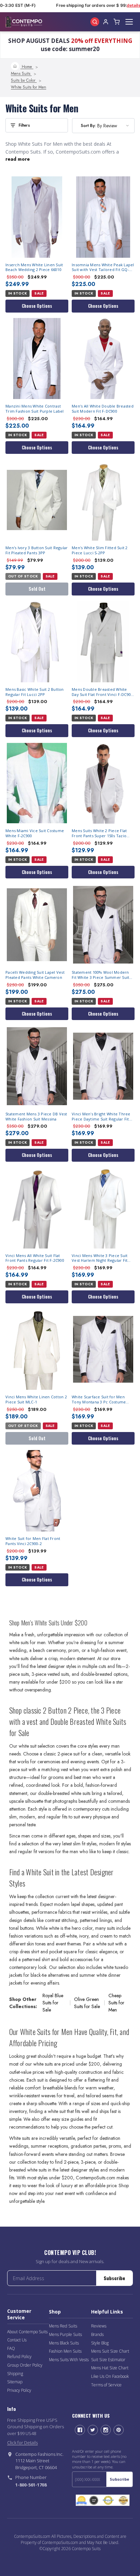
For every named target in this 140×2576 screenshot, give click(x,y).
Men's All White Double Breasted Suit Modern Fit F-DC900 (103, 409)
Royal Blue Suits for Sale (53, 2003)
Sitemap (15, 2382)
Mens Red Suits (63, 2326)
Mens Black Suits (64, 2343)
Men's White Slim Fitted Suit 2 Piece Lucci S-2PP (100, 550)
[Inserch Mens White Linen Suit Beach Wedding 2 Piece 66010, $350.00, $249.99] (37, 217)
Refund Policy (19, 2357)
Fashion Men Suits (65, 2351)
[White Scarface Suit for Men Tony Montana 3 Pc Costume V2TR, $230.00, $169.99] (103, 1349)
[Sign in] (106, 22)
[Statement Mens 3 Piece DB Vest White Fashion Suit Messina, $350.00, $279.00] (37, 1066)
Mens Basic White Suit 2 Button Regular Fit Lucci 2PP (35, 692)
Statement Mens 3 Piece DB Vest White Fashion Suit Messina (36, 1117)
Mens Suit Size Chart (110, 2351)
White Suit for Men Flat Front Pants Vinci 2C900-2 (33, 1541)
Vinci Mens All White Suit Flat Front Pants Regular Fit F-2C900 (35, 1258)
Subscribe (114, 2278)
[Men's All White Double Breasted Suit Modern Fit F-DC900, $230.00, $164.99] (103, 359)
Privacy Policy (19, 2390)
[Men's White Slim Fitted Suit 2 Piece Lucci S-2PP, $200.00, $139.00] (103, 500)
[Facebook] (80, 2430)
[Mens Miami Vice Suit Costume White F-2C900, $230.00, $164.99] (37, 783)
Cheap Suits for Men (116, 2003)
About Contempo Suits (27, 2332)
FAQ (11, 2348)
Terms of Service (106, 2385)
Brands (97, 2334)
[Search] (95, 22)
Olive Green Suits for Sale (87, 2003)
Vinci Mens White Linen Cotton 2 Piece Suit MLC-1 (36, 1400)
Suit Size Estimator (108, 2360)
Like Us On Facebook (110, 2376)
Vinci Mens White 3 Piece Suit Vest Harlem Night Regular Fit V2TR (100, 1258)
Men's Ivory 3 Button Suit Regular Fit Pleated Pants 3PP (37, 550)
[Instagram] (106, 2430)
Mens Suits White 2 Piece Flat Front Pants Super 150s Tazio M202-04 (99, 833)
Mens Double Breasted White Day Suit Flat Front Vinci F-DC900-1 (103, 692)
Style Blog (100, 2343)
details (130, 5)
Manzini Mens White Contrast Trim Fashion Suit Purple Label (35, 409)
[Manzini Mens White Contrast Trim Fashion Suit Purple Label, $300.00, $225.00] (37, 359)
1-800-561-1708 (31, 2485)
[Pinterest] (119, 2430)
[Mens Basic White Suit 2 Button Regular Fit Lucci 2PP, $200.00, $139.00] (37, 642)
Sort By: (88, 125)
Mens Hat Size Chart (110, 2368)
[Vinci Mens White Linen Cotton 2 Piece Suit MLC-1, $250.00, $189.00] (37, 1349)
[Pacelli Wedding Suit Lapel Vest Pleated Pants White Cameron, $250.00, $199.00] (37, 925)
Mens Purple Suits (65, 2334)
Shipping (15, 2374)
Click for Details (22, 2443)
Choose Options (37, 306)
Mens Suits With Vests (69, 2360)
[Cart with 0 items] (117, 22)
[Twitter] (93, 2430)
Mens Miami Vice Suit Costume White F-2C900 (35, 833)
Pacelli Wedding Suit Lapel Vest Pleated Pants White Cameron (35, 975)
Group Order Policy (25, 2365)
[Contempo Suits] (24, 22)
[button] (37, 125)
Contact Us (17, 2340)
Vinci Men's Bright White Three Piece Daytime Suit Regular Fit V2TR (101, 1117)
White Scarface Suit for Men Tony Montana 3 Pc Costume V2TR (99, 1400)
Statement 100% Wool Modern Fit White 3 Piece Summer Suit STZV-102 (100, 975)
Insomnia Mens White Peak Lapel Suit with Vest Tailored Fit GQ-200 (103, 268)
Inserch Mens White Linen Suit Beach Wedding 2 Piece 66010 (34, 267)
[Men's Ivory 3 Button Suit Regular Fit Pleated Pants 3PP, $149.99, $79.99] (37, 500)
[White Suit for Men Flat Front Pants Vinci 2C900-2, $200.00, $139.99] (37, 1491)
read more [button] (18, 159)
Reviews (99, 2326)
